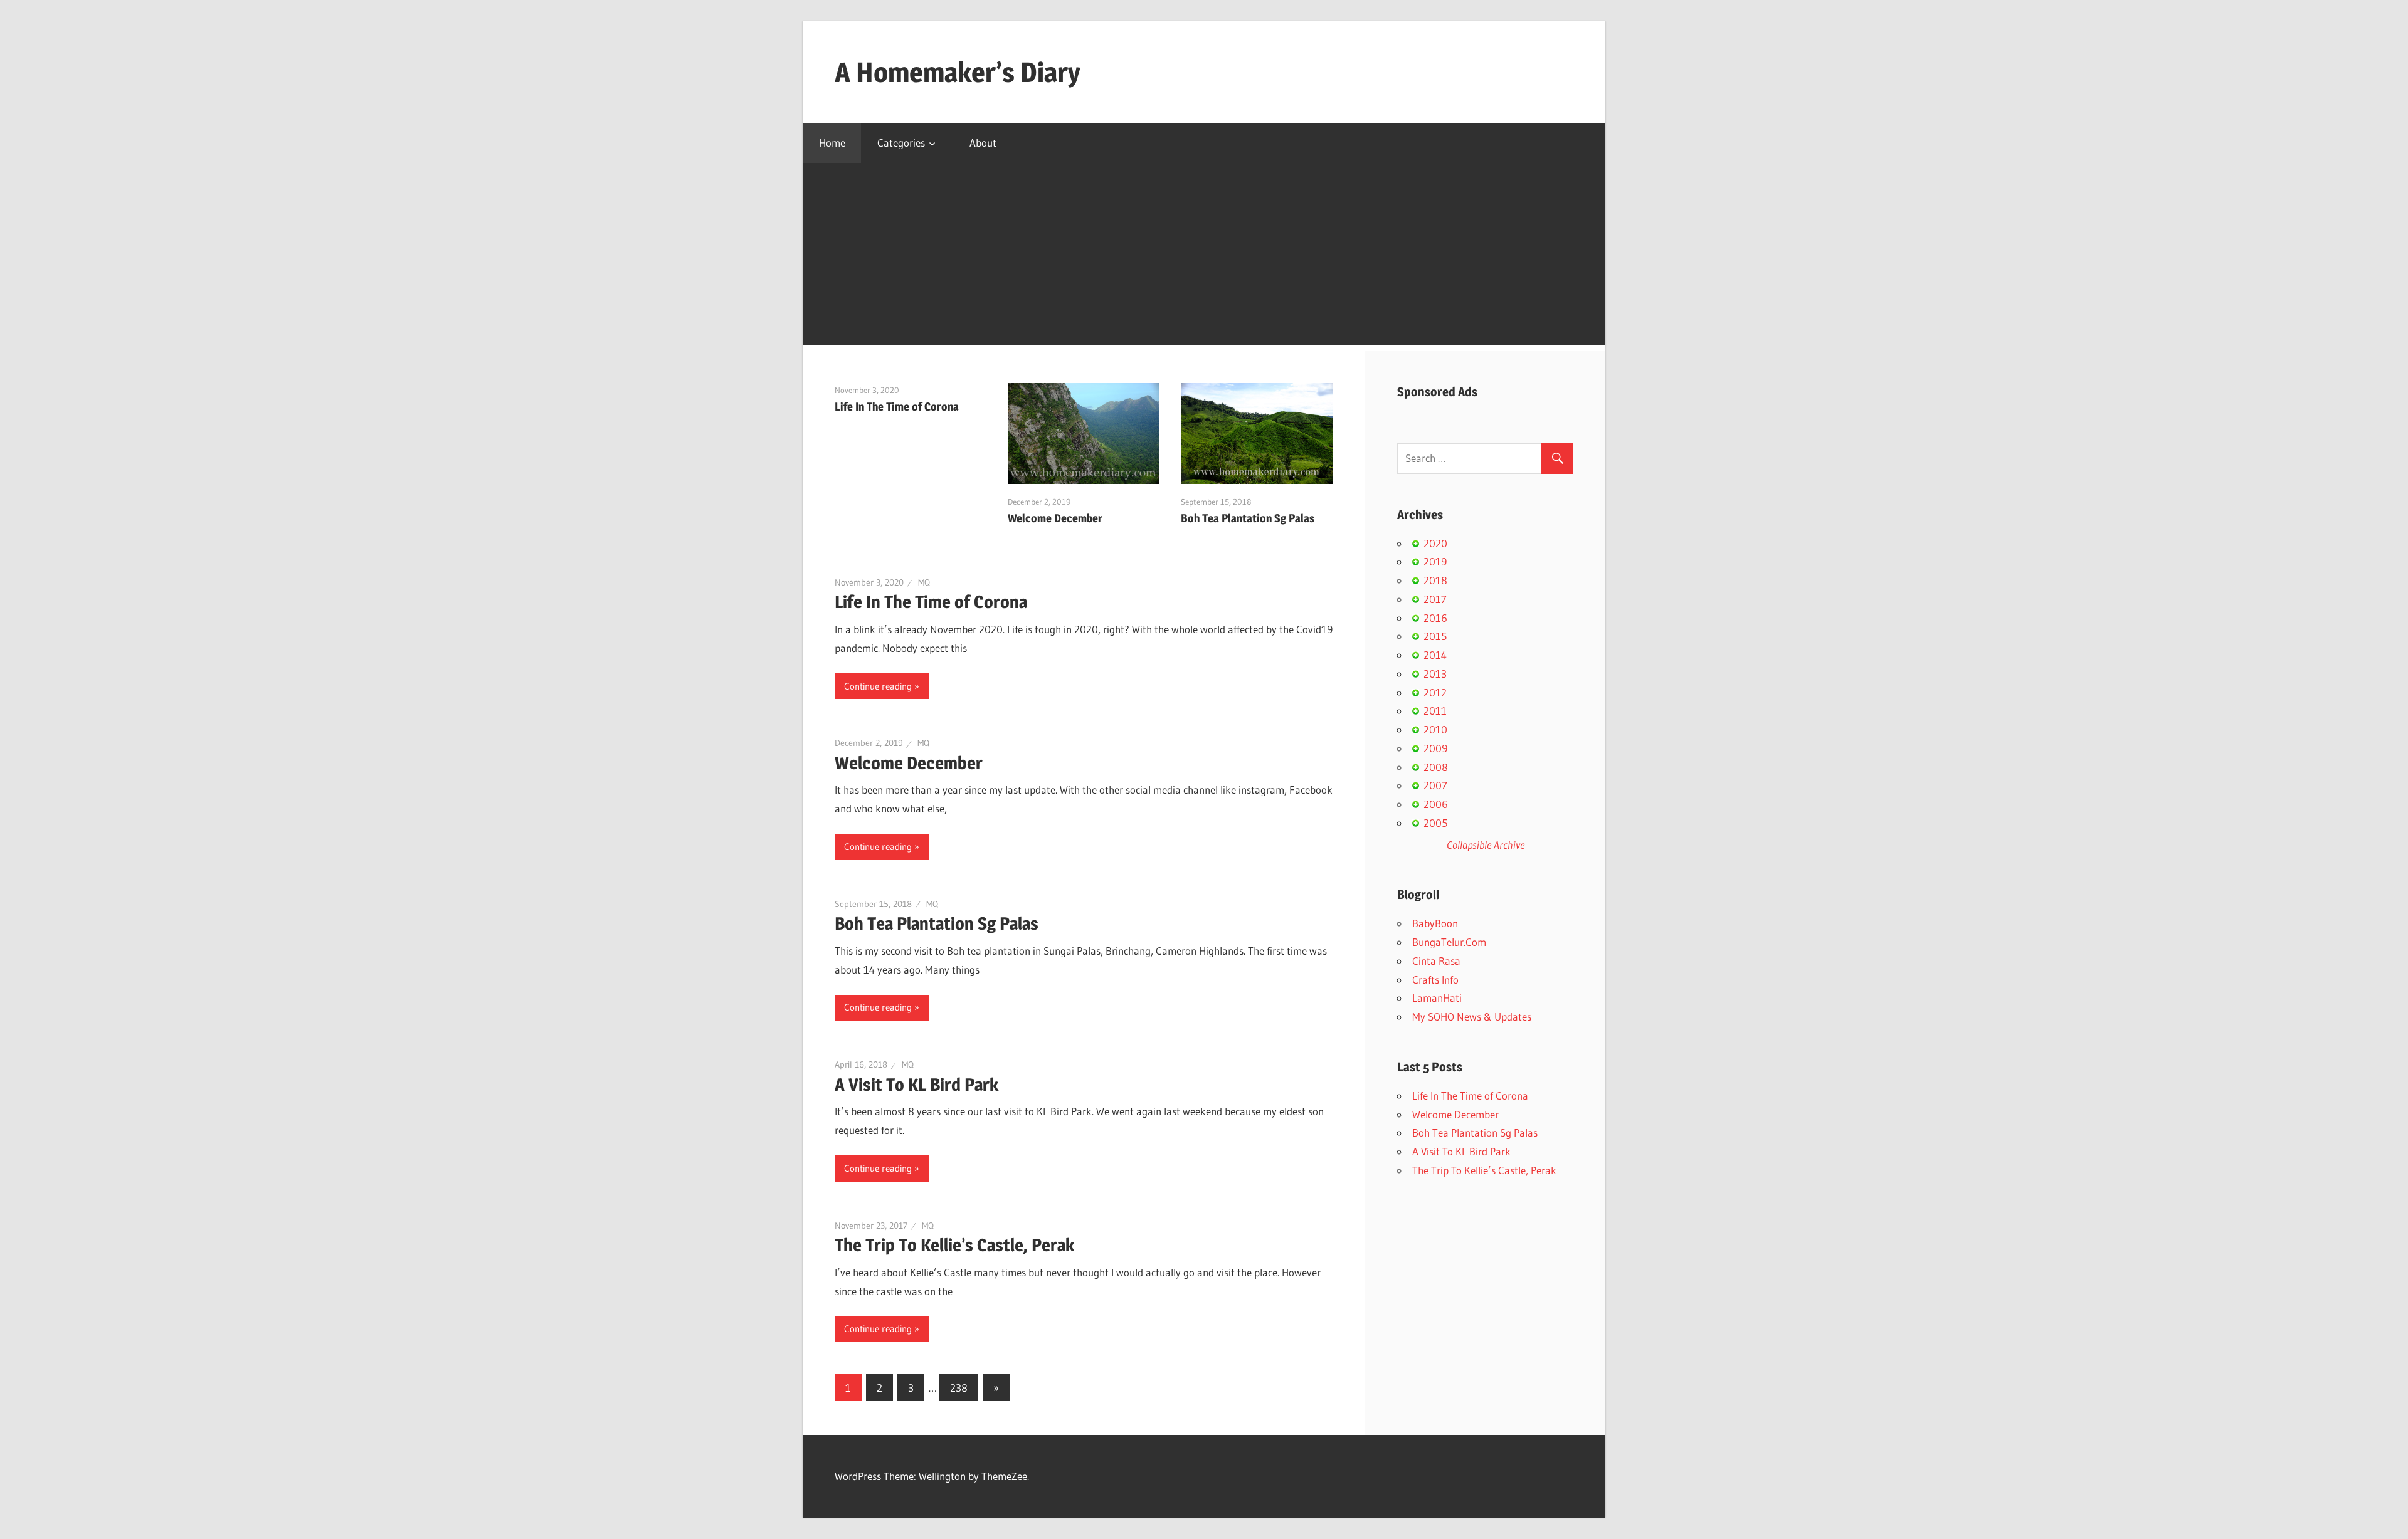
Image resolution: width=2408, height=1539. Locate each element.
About (983, 143)
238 (959, 1388)
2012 (1435, 692)
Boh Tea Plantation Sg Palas (1248, 518)
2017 (1435, 599)
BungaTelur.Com (1449, 942)
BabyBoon (1435, 923)
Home (832, 143)
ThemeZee (1004, 1476)
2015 (1435, 636)
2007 (1435, 785)
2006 (1436, 804)
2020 (1435, 543)
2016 (1435, 618)
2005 (1435, 823)
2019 (1435, 561)
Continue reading (878, 686)
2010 (1435, 729)
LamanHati (1437, 998)
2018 (1435, 580)
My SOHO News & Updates (1472, 1016)
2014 (1435, 655)
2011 (1435, 711)
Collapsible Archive (1486, 845)
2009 (1435, 748)
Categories (901, 143)
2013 (1435, 674)
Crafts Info (1435, 980)
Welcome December (1055, 518)
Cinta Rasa (1436, 961)
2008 (1436, 767)
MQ (924, 582)
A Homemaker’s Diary (958, 72)
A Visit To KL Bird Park (916, 1085)
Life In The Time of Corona (897, 407)
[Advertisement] (1204, 257)
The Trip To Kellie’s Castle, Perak (954, 1245)
